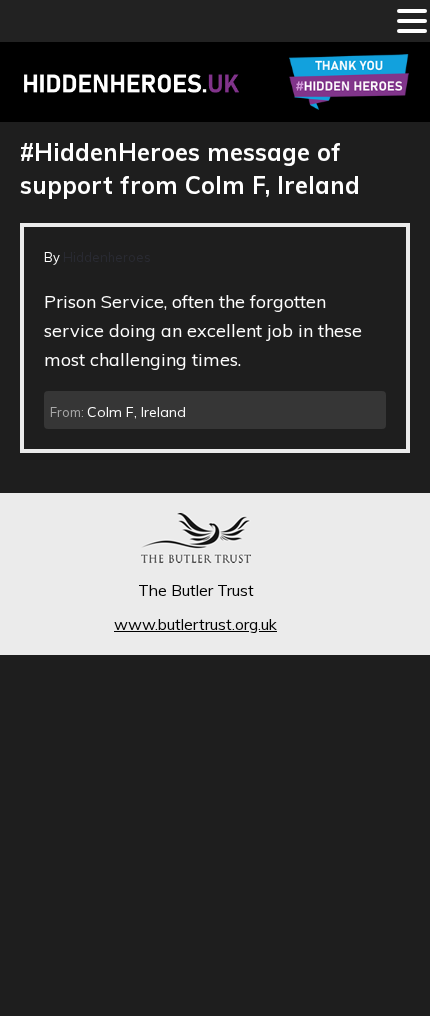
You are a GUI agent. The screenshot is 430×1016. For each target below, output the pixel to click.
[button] (412, 23)
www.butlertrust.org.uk (195, 624)
